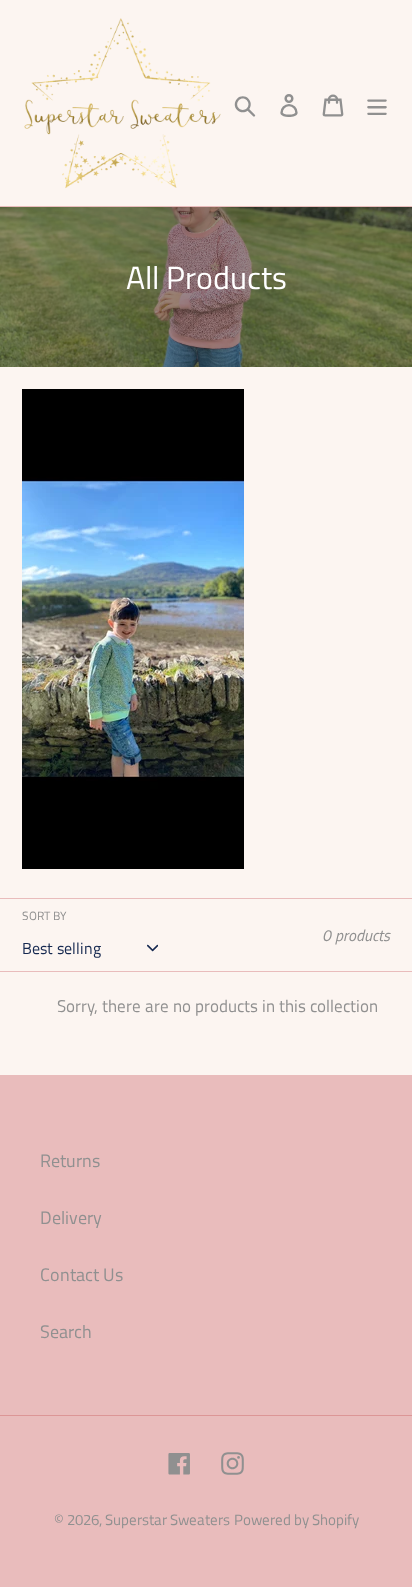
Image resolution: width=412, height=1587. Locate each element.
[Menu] (377, 103)
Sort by (44, 916)
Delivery (71, 1217)
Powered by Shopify (296, 1519)
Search (66, 1331)
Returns (70, 1160)
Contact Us (81, 1274)
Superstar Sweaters (167, 1519)
